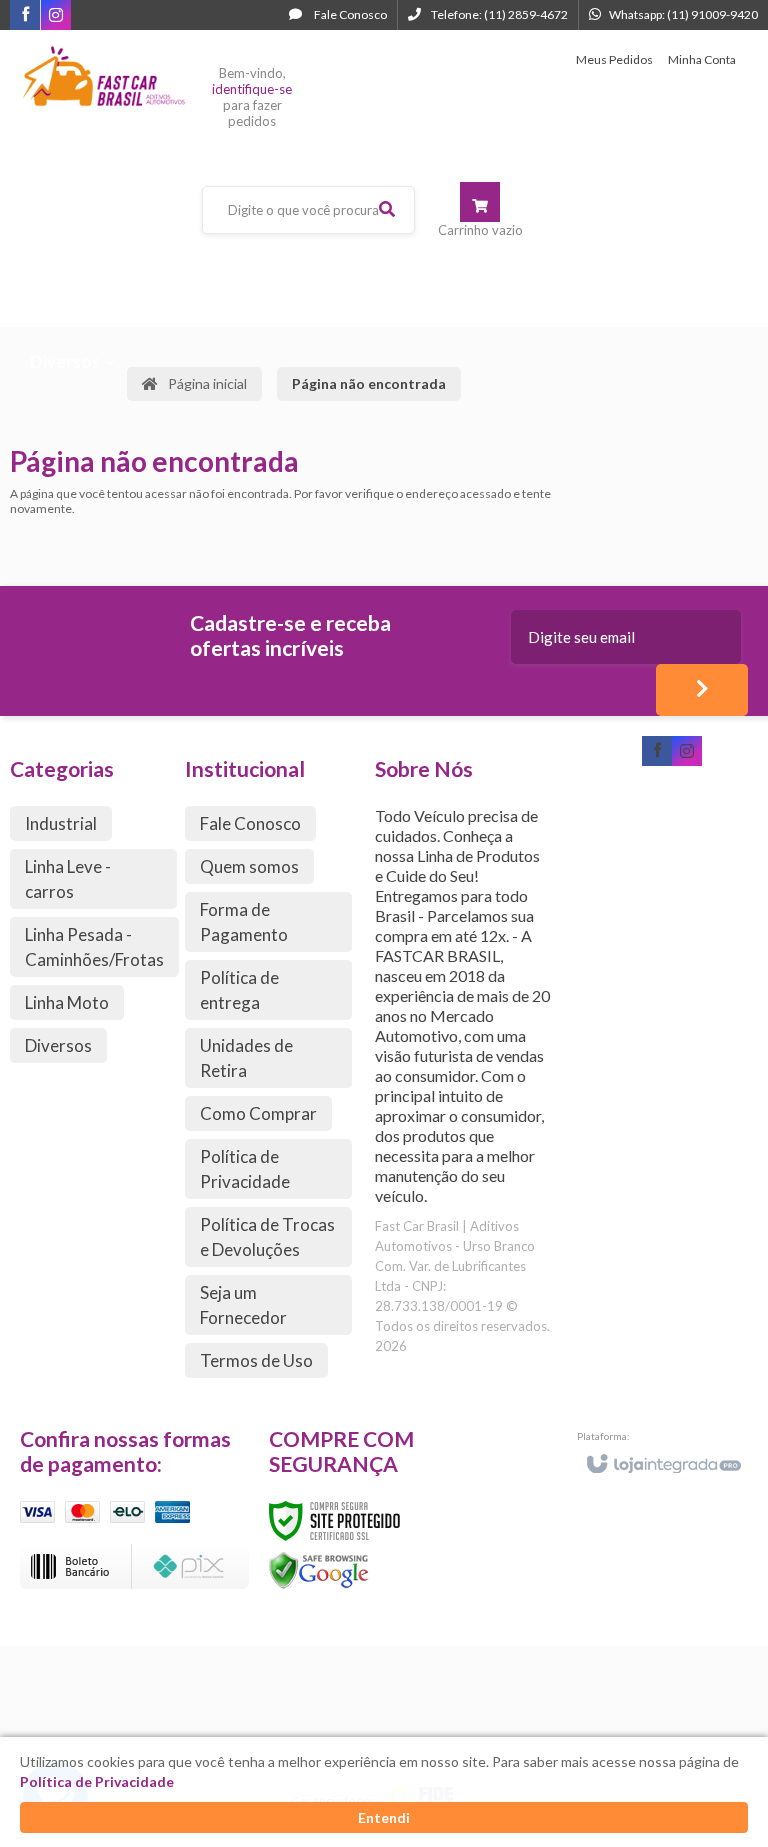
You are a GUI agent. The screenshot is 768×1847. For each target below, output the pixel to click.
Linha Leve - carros (68, 879)
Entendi (384, 1817)
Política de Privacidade (245, 1169)
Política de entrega (239, 990)
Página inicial (207, 383)
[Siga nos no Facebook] (25, 15)
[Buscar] (387, 209)
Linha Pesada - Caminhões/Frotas (94, 947)
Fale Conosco (349, 14)
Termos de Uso (256, 1360)
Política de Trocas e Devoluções (267, 1237)
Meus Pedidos (614, 59)
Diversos (58, 1045)
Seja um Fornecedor (243, 1305)
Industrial (61, 823)
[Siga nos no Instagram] (56, 16)
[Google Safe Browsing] (319, 1569)
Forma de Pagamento (244, 922)
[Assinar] (702, 690)
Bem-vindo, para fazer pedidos (252, 97)
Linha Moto (67, 1002)
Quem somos (249, 866)
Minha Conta (702, 59)
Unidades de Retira (246, 1058)
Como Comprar (258, 1113)
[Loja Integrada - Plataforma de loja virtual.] (662, 1455)
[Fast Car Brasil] (103, 76)
